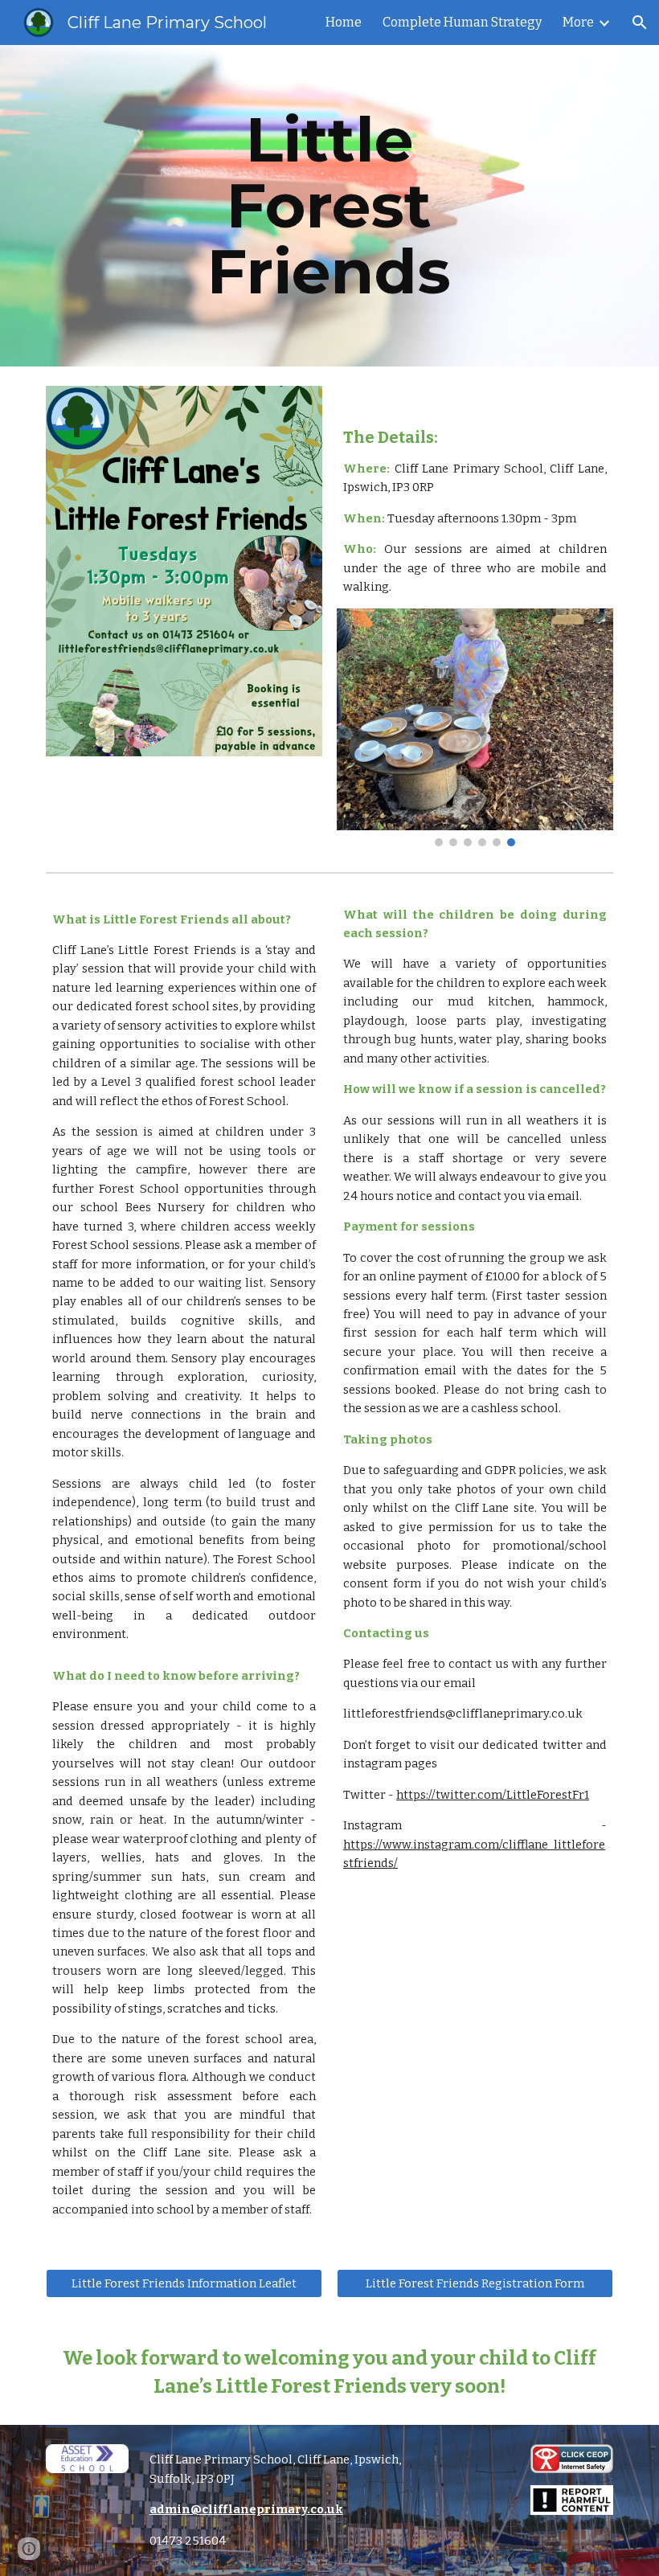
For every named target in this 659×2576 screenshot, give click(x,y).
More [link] (578, 22)
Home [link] (344, 22)
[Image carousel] (475, 727)
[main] (330, 206)
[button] (640, 23)
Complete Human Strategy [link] (462, 22)
